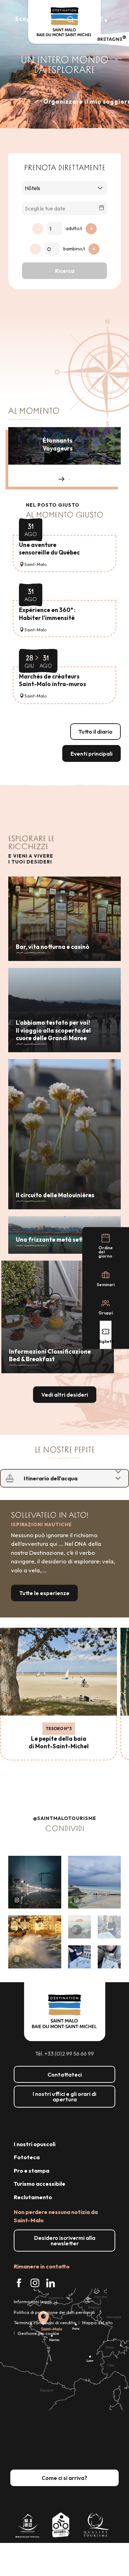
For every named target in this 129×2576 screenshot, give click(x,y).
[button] (71, 20)
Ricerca (65, 271)
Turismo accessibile (40, 2184)
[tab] (58, 1478)
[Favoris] (86, 20)
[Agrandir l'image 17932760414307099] (80, 1927)
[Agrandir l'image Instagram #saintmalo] (35, 1882)
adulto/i (74, 228)
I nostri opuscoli (35, 2144)
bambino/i (74, 249)
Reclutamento (33, 2197)
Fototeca (27, 2157)
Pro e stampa (31, 2171)
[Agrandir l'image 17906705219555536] (35, 1942)
